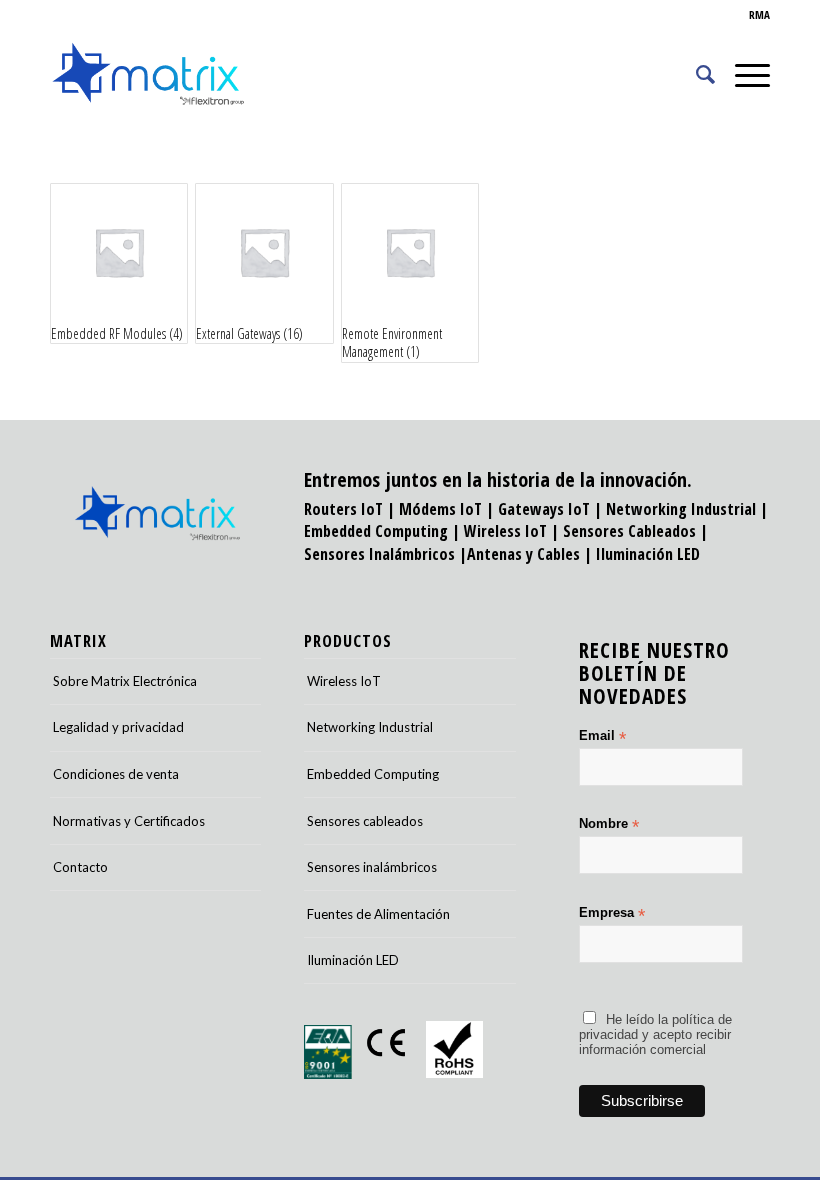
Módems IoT (440, 509)
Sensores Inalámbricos (379, 554)
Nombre (609, 824)
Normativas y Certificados (129, 821)
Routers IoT (343, 509)
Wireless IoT (505, 531)
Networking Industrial (681, 509)
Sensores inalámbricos (372, 867)
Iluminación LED (648, 554)
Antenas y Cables (523, 554)
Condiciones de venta (116, 774)
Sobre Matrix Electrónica (125, 681)
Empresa (612, 913)
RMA (759, 14)
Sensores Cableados (629, 531)
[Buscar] (695, 74)
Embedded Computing (373, 774)
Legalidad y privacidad (118, 727)
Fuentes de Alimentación (378, 914)
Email (602, 736)
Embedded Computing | (384, 531)
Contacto (80, 867)
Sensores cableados (365, 821)
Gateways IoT (544, 509)
